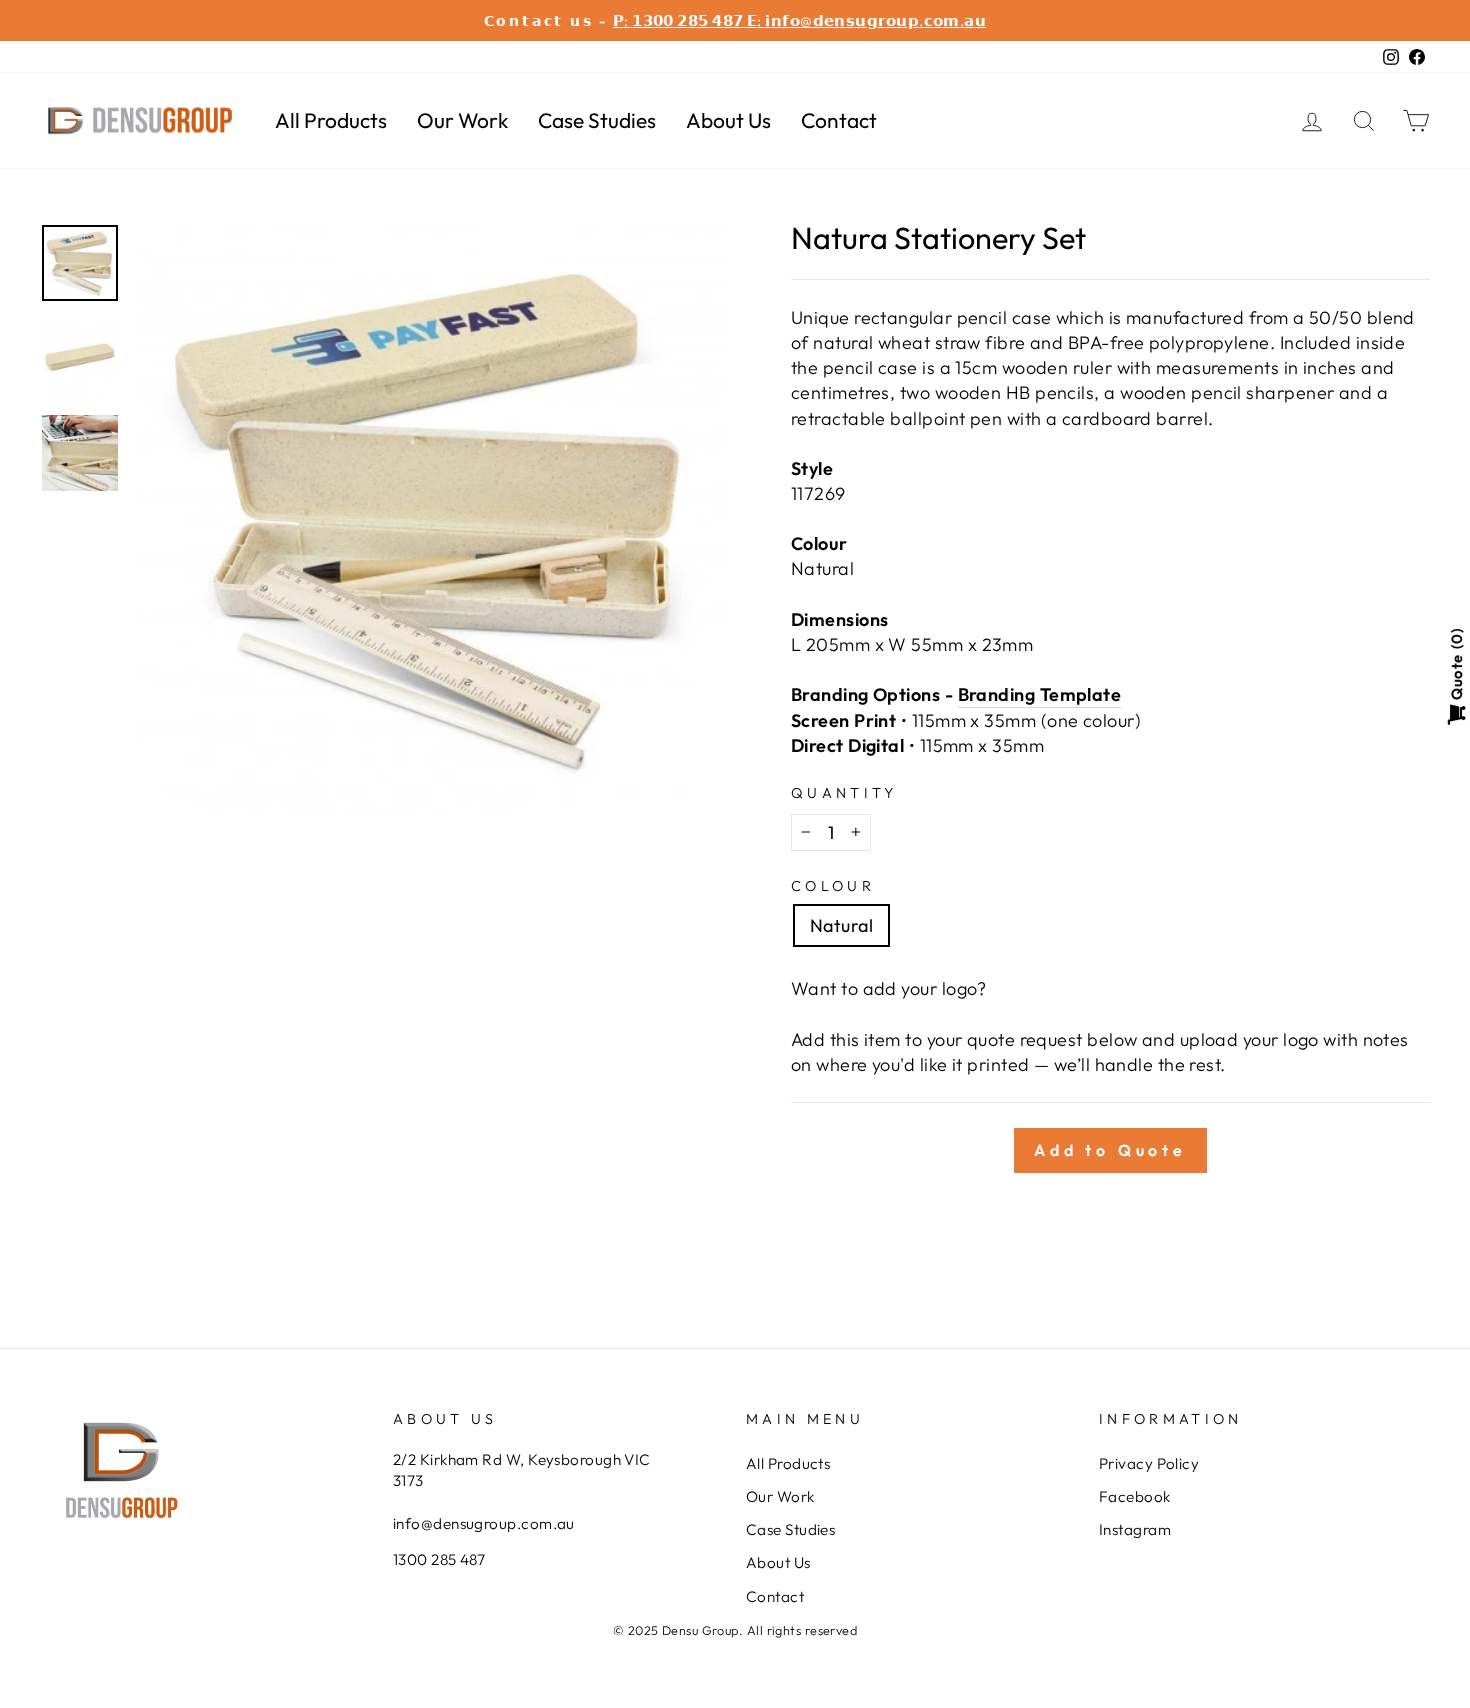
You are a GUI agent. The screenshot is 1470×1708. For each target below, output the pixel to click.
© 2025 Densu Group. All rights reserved (735, 1630)
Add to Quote (1110, 1150)
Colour (833, 886)
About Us (728, 120)
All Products (331, 120)
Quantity (844, 793)
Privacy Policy (1149, 1463)
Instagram (1135, 1529)
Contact (839, 120)
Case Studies (597, 120)
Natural (841, 925)
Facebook (1135, 1496)
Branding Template (1040, 694)
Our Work (462, 120)
